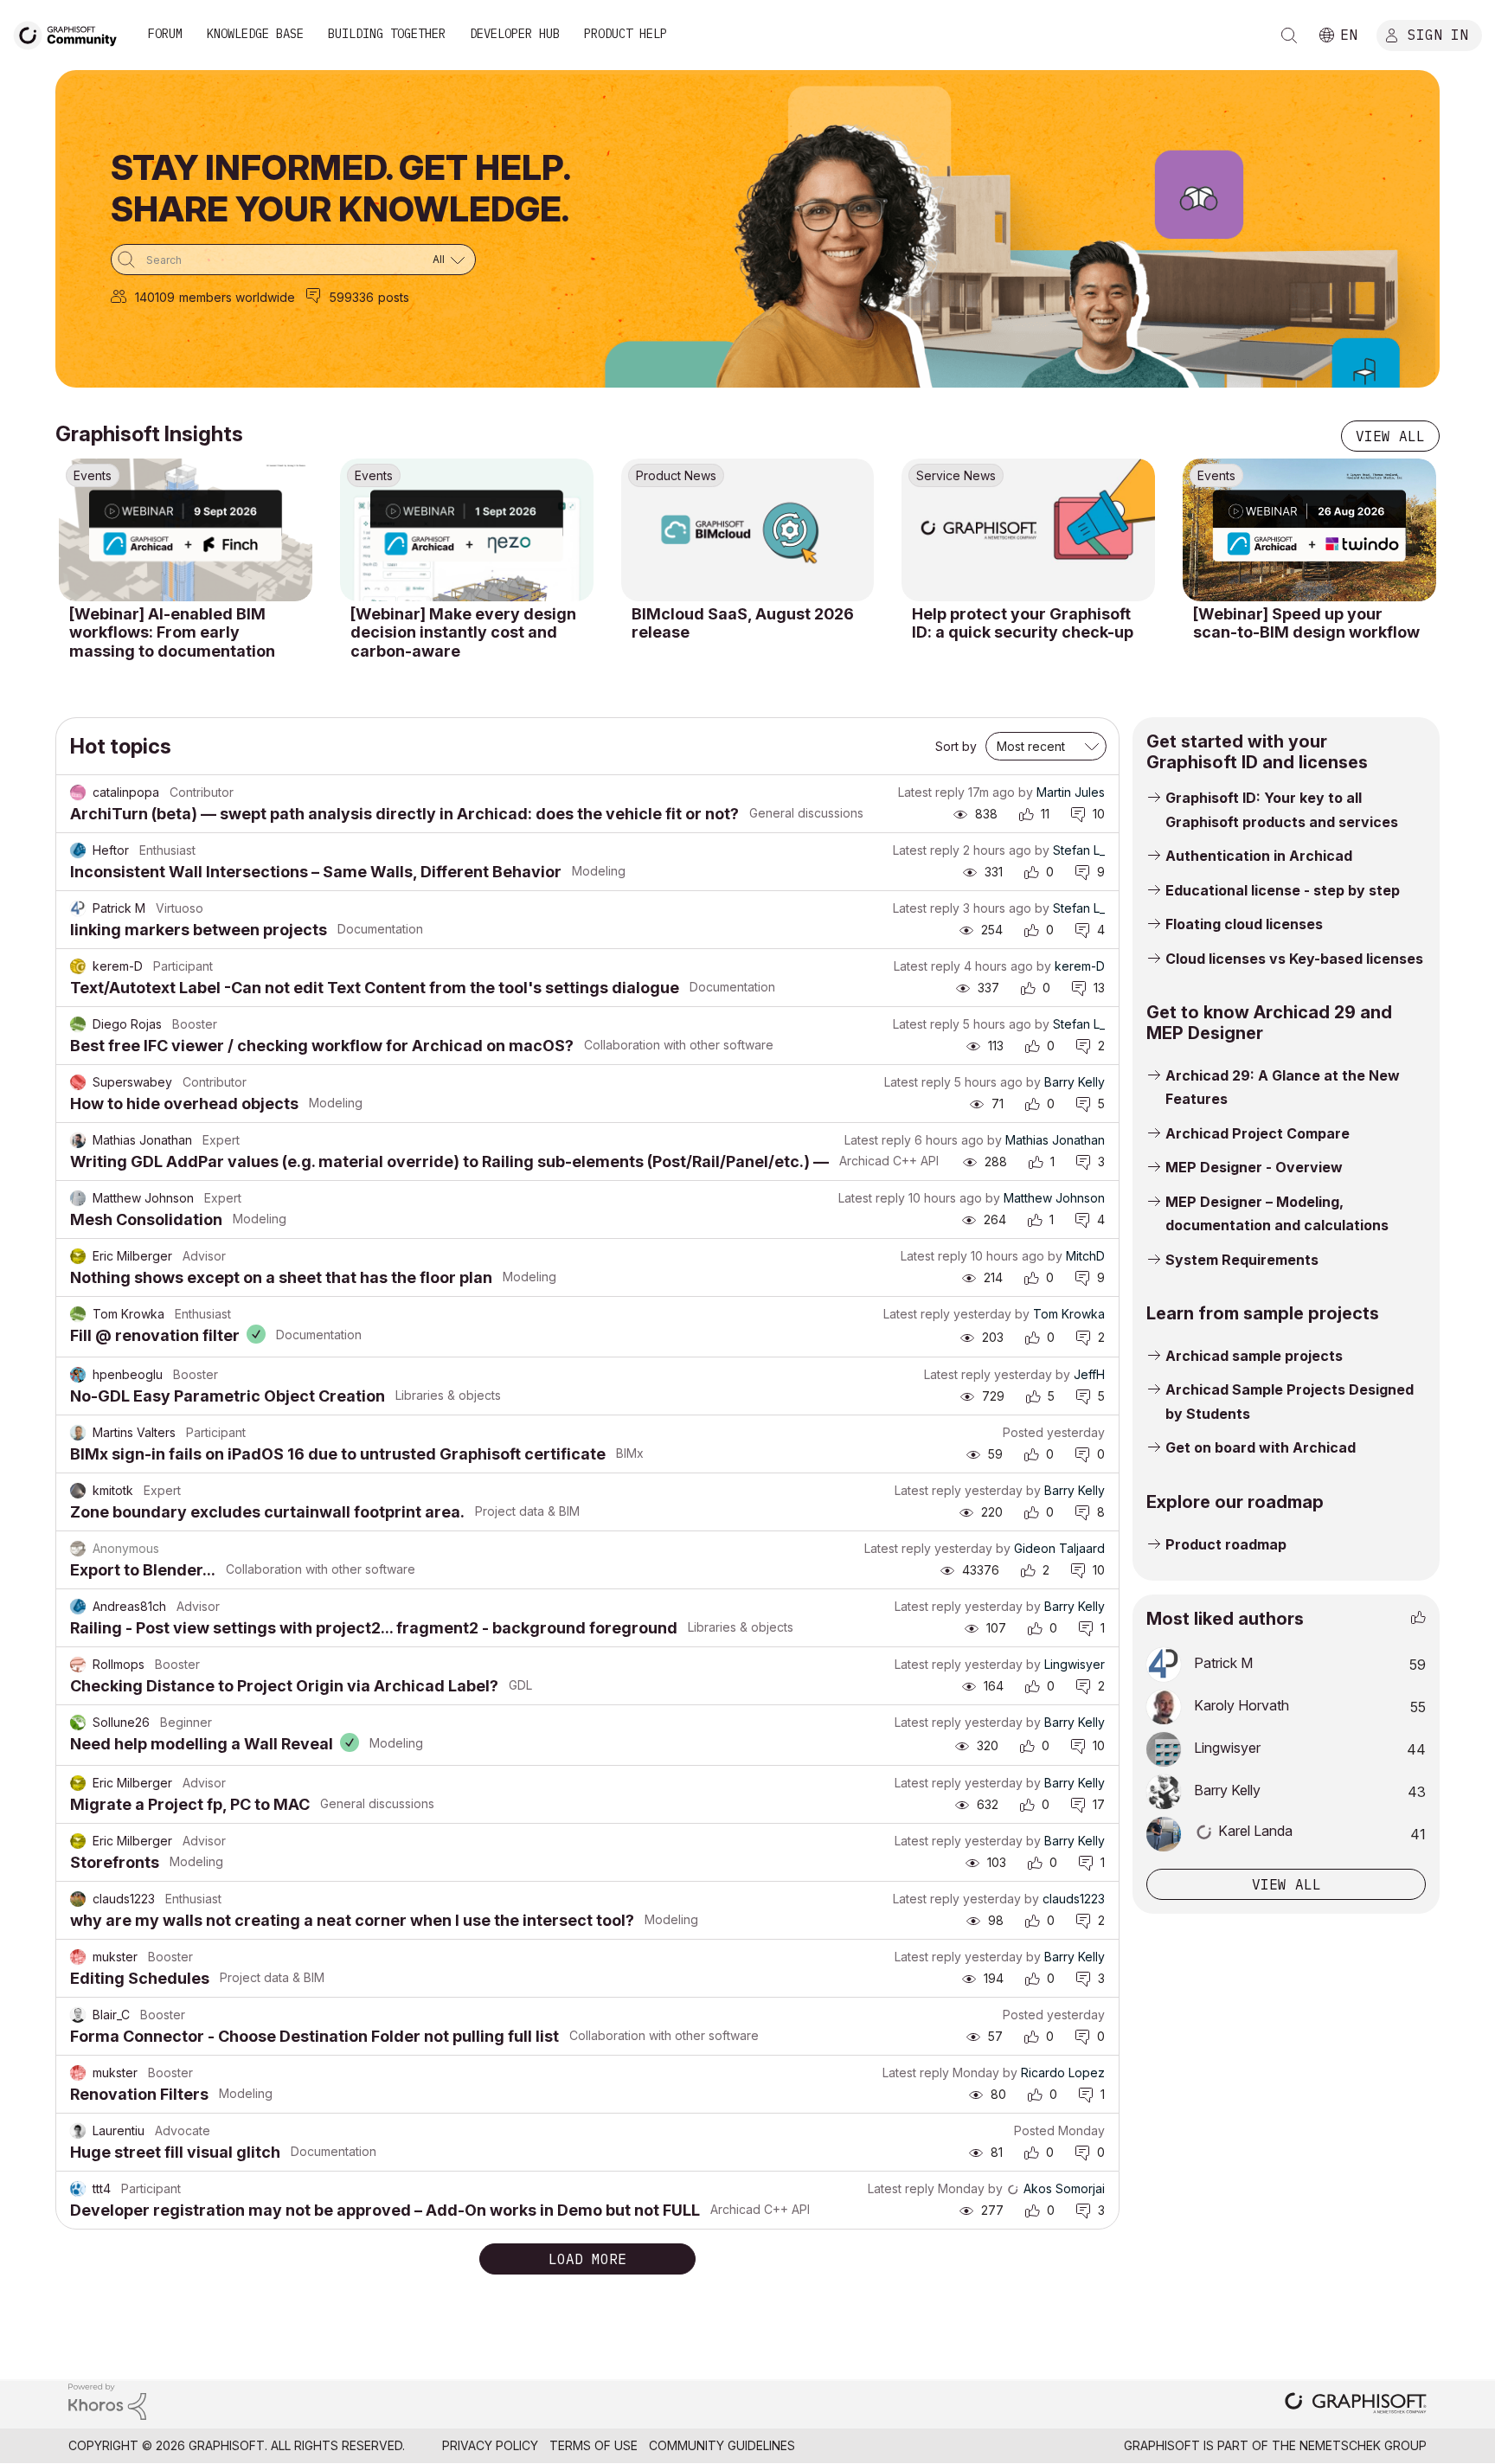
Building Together (387, 34)
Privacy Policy (490, 2445)
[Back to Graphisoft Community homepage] (71, 33)
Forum (165, 34)
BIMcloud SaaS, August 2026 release (743, 623)
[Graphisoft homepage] (1356, 2405)
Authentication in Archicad (1259, 856)
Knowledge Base (255, 34)
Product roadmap (1226, 1544)
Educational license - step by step (1283, 890)
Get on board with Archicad (1261, 1447)
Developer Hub (515, 34)
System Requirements (1242, 1260)
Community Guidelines (722, 2445)
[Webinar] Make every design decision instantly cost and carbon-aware (463, 632)
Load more (587, 2259)
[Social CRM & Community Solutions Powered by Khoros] (107, 2400)
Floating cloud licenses (1244, 924)
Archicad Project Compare (1258, 1133)
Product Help (626, 34)
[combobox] (293, 260)
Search (1289, 35)
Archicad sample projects (1254, 1356)
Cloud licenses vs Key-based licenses (1294, 959)
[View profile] (78, 792)
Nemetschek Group (1363, 2445)
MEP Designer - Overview (1254, 1167)
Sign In (1438, 34)
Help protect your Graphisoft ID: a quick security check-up (1023, 623)
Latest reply (931, 792)
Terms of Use (594, 2445)
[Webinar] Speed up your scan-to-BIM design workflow (1306, 623)
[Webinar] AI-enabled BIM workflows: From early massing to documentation (172, 632)
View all (1390, 436)
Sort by (956, 746)
